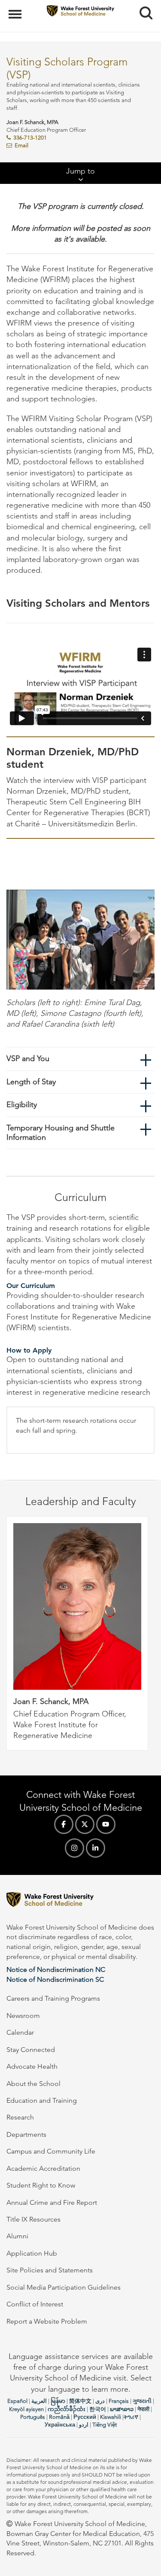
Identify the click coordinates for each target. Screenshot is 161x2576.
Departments (26, 2134)
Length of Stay (31, 1082)
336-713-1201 (30, 138)
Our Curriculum (31, 1286)
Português (33, 2417)
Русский (85, 2417)
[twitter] (85, 1824)
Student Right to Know (41, 2185)
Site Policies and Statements (50, 2270)
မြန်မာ (58, 2401)
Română (59, 2417)
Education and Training (42, 2100)
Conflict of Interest (35, 2304)
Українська (60, 2425)
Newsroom (23, 2016)
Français (119, 2401)
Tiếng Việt (105, 2425)
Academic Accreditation (43, 2168)
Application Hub (32, 2253)
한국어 (98, 2409)
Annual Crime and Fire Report (52, 2202)
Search (143, 5)
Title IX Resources (33, 2219)
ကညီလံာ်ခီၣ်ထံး (67, 2409)
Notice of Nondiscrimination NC (56, 1969)
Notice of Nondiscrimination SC (55, 1979)
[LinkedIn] (96, 1848)
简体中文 (80, 2401)
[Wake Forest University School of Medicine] (80, 1901)
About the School (33, 2084)
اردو (84, 2425)
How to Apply (29, 1350)
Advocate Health (32, 2066)
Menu (16, 9)
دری (100, 2401)
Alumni (17, 2236)
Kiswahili (111, 2417)
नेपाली (143, 2409)
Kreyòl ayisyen (26, 2409)
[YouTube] (106, 1824)
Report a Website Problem (47, 2321)
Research (20, 2117)
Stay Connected (31, 2050)
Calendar (20, 2032)
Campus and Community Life (51, 2151)
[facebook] (64, 1824)
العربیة (39, 2401)
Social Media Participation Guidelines (64, 2287)
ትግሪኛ (131, 2417)
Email (21, 145)
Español (17, 2401)
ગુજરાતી (142, 2401)
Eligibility (22, 1105)
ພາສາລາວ (122, 2409)
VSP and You (28, 1058)
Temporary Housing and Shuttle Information (61, 1133)
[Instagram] (74, 1848)
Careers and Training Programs (53, 1998)
